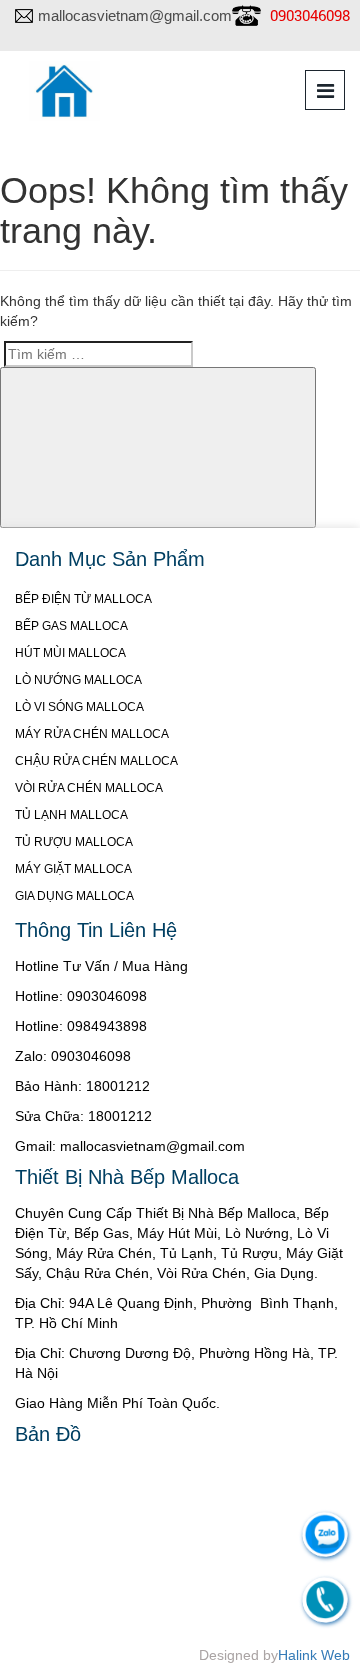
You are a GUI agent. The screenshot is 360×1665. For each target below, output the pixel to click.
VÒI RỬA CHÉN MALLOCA (89, 788)
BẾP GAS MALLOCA (71, 626)
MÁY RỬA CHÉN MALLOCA (92, 734)
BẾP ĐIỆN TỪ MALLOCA (83, 599)
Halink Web (314, 1655)
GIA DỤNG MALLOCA (74, 896)
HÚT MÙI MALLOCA (70, 653)
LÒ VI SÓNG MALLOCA (79, 707)
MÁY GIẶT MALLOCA (73, 869)
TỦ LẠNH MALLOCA (71, 815)
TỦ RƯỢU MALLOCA (74, 842)
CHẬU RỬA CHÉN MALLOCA (96, 761)
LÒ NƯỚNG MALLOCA (78, 680)
